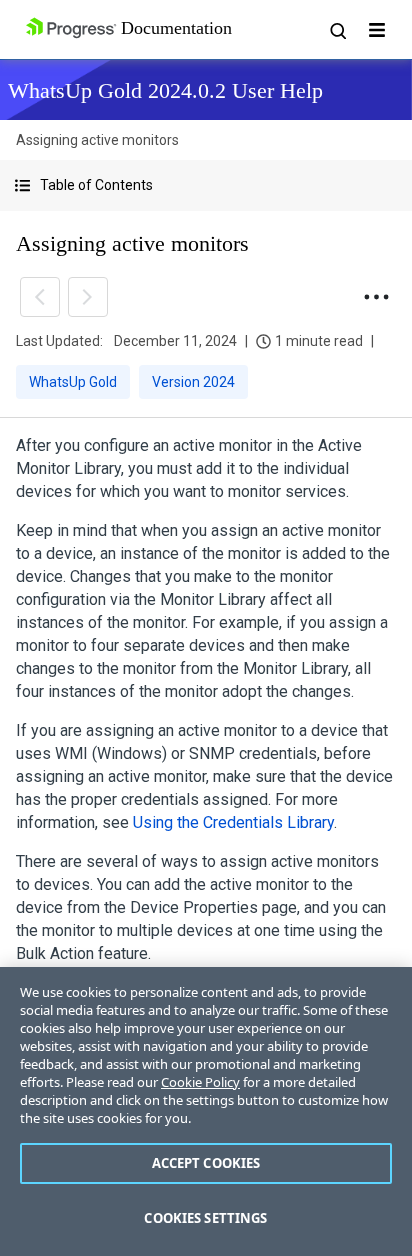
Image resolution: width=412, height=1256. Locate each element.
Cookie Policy (200, 1082)
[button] (206, 185)
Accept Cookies (206, 1163)
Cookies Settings (205, 1218)
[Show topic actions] (376, 297)
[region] (206, 1111)
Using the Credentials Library (233, 822)
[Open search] (337, 30)
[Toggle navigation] (377, 30)
